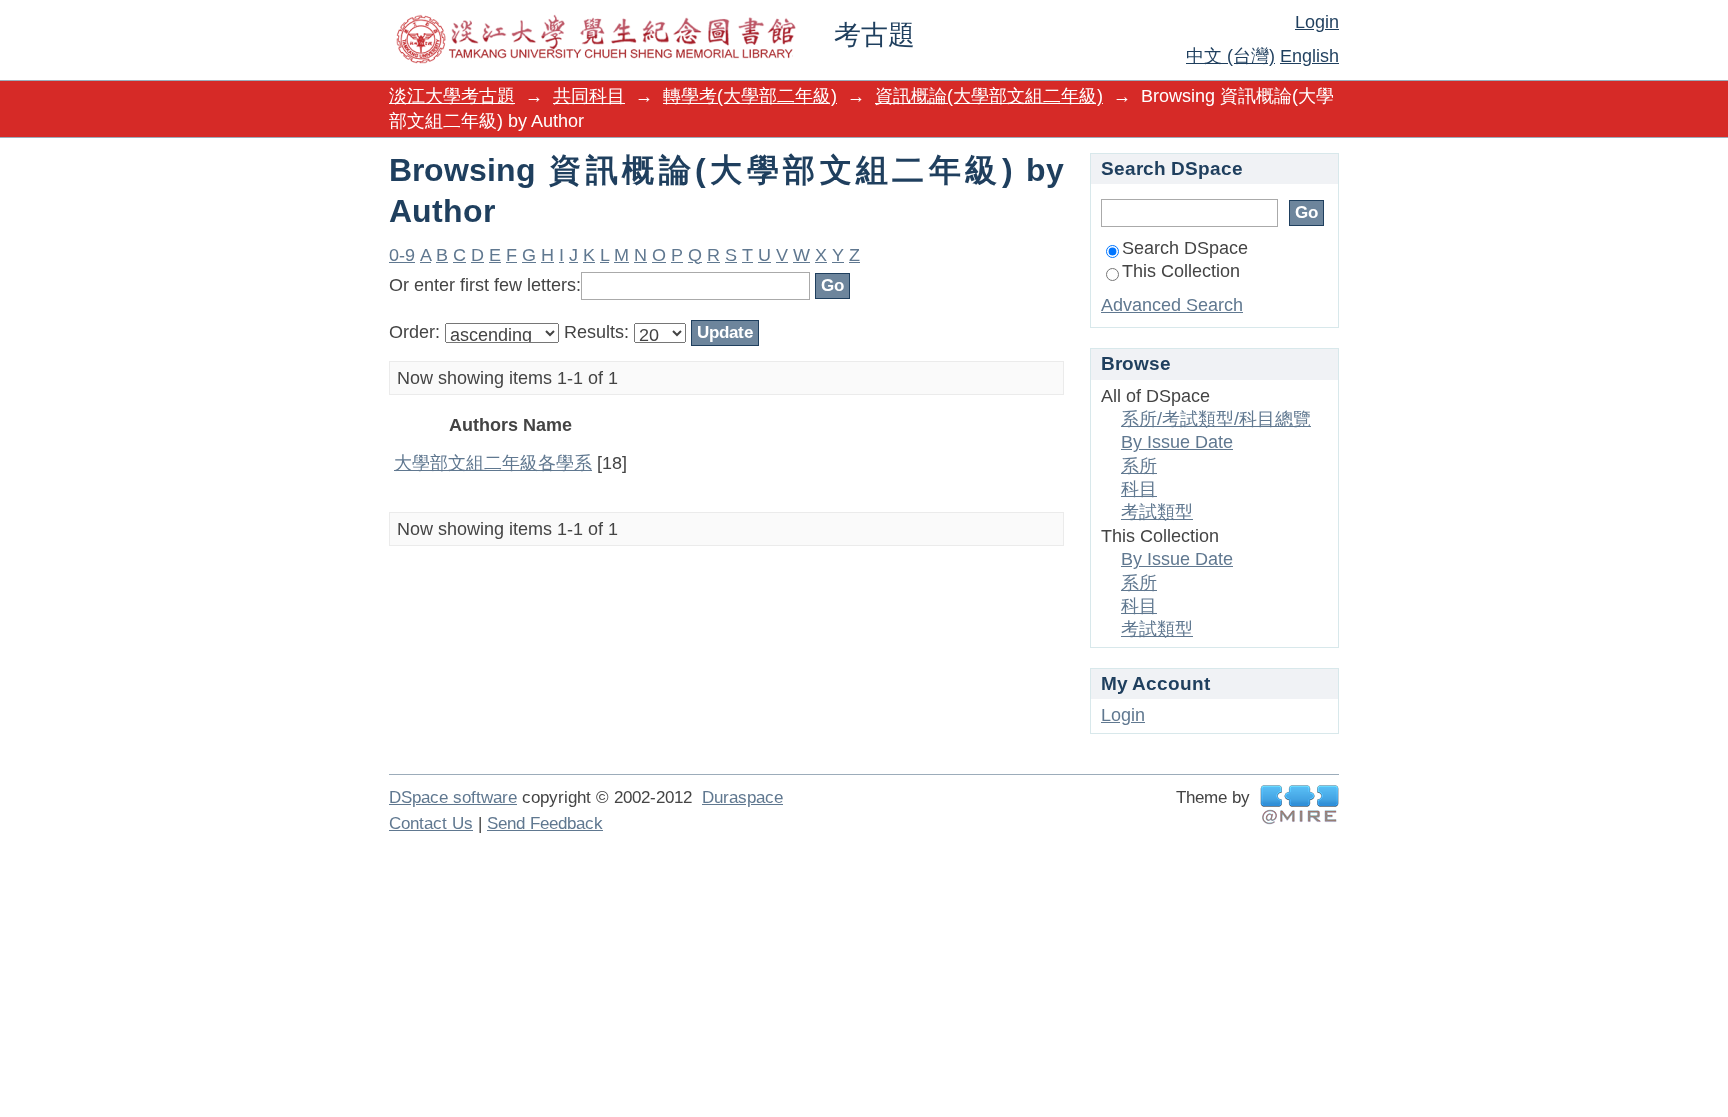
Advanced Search (1172, 305)
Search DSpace (1185, 248)
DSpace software (453, 797)
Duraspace (742, 797)
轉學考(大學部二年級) (750, 96)
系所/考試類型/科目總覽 (1216, 419)
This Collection (1181, 271)
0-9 (402, 255)
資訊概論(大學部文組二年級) (989, 96)
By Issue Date (1177, 442)
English (1309, 56)
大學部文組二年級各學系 (493, 463)
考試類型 (1157, 512)
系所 (1139, 466)
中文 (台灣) (1230, 56)
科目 (1139, 489)
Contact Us (431, 823)
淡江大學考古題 (452, 96)
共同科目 (589, 96)
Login (1317, 22)
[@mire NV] (1299, 804)
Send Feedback (545, 823)
